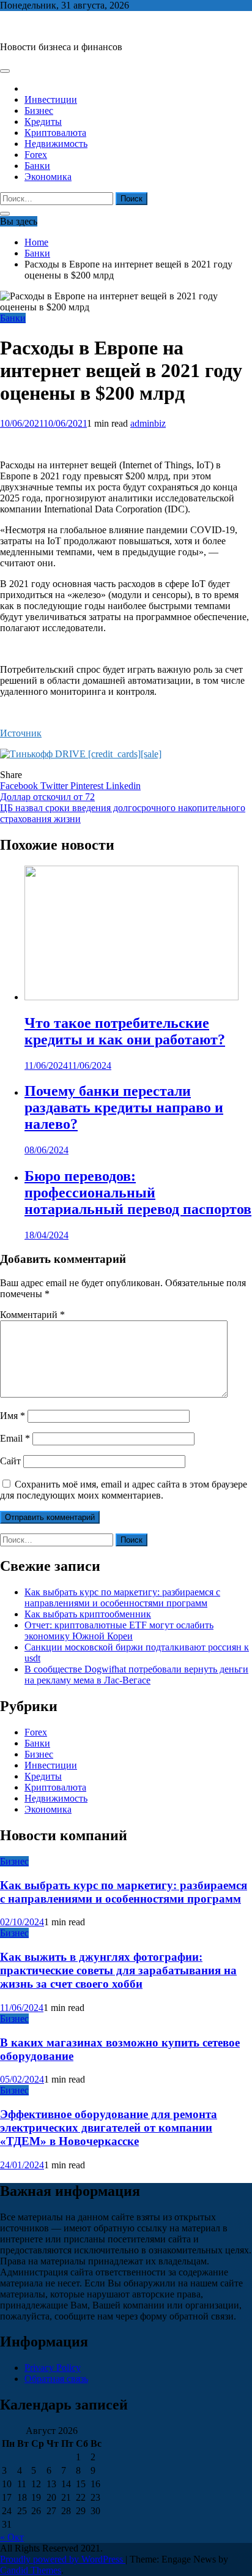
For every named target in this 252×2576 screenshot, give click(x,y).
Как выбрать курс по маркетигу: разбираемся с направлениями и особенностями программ (122, 1597)
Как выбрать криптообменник (88, 1614)
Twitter (55, 786)
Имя (13, 1416)
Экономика (48, 177)
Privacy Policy (53, 2368)
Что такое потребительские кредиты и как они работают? (125, 1031)
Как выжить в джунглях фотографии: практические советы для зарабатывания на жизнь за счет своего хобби (118, 1970)
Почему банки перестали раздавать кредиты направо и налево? (124, 1107)
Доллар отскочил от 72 (47, 797)
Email (15, 1438)
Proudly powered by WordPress (63, 2559)
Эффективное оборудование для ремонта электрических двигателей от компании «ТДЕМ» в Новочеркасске (109, 2128)
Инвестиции (51, 99)
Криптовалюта (55, 133)
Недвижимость (56, 144)
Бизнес (39, 110)
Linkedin (123, 786)
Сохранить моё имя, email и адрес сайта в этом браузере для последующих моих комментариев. (124, 1490)
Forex (36, 155)
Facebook (20, 786)
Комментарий (32, 1315)
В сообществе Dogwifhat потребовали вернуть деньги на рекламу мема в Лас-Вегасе (136, 1675)
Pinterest (88, 786)
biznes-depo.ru (28, 26)
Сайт (10, 1461)
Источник (21, 733)
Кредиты (43, 122)
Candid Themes (31, 2570)
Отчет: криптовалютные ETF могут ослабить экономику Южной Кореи (119, 1631)
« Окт (12, 2537)
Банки (37, 166)
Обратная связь (56, 2379)
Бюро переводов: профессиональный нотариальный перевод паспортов (138, 1193)
